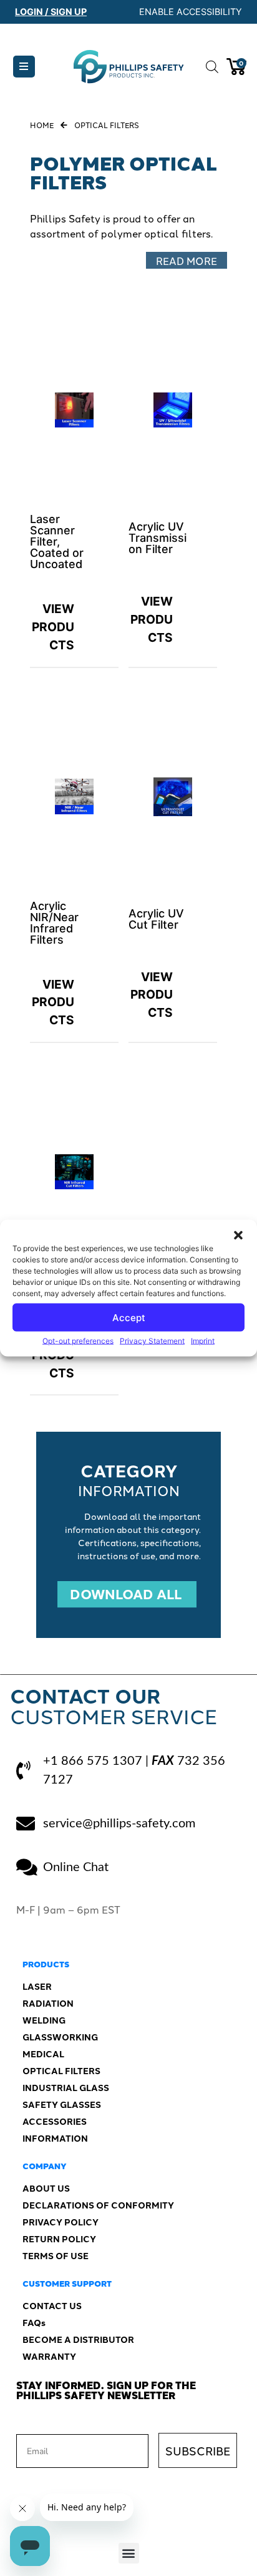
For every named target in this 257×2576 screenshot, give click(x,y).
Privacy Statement (152, 1341)
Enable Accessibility (191, 12)
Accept (129, 1317)
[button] (238, 1236)
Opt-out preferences (78, 1341)
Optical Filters (107, 125)
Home (42, 125)
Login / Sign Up (51, 12)
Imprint (203, 1341)
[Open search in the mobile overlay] (210, 67)
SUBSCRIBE (198, 2450)
